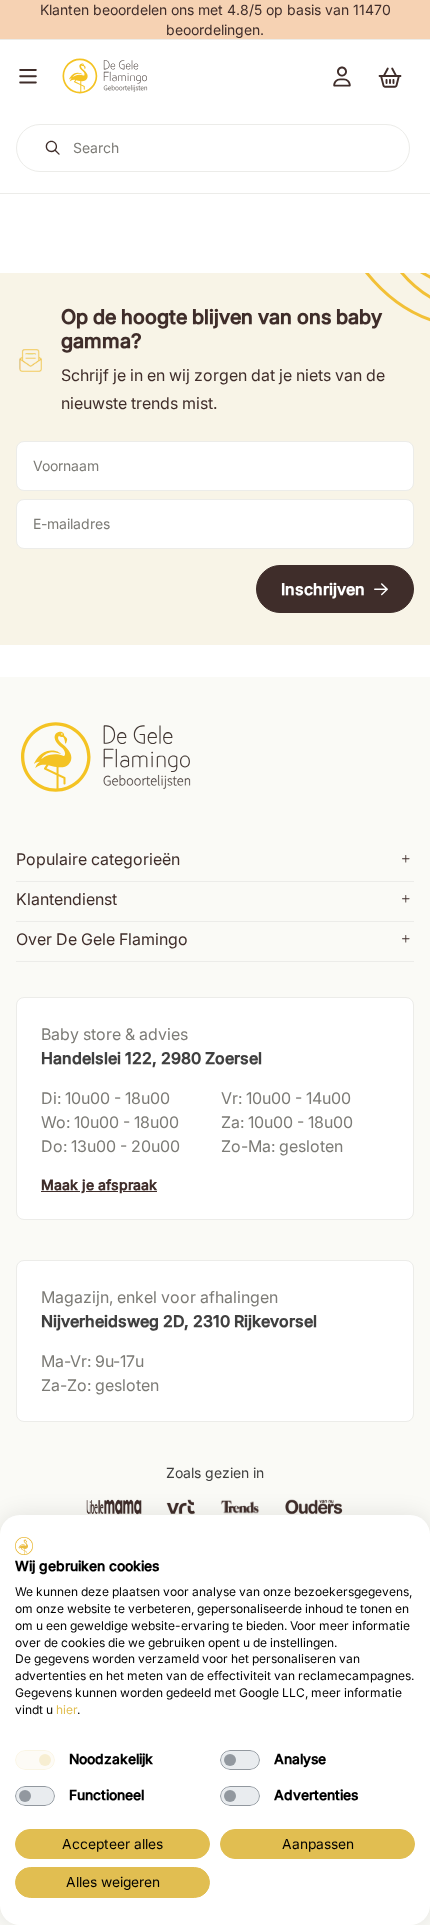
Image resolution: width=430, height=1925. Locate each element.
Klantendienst (66, 899)
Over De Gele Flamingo (102, 939)
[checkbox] (35, 1760)
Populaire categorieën (98, 859)
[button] (24, 76)
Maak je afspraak (99, 1184)
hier (66, 1709)
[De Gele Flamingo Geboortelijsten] (104, 76)
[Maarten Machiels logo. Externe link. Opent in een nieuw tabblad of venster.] (24, 1546)
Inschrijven (323, 589)
